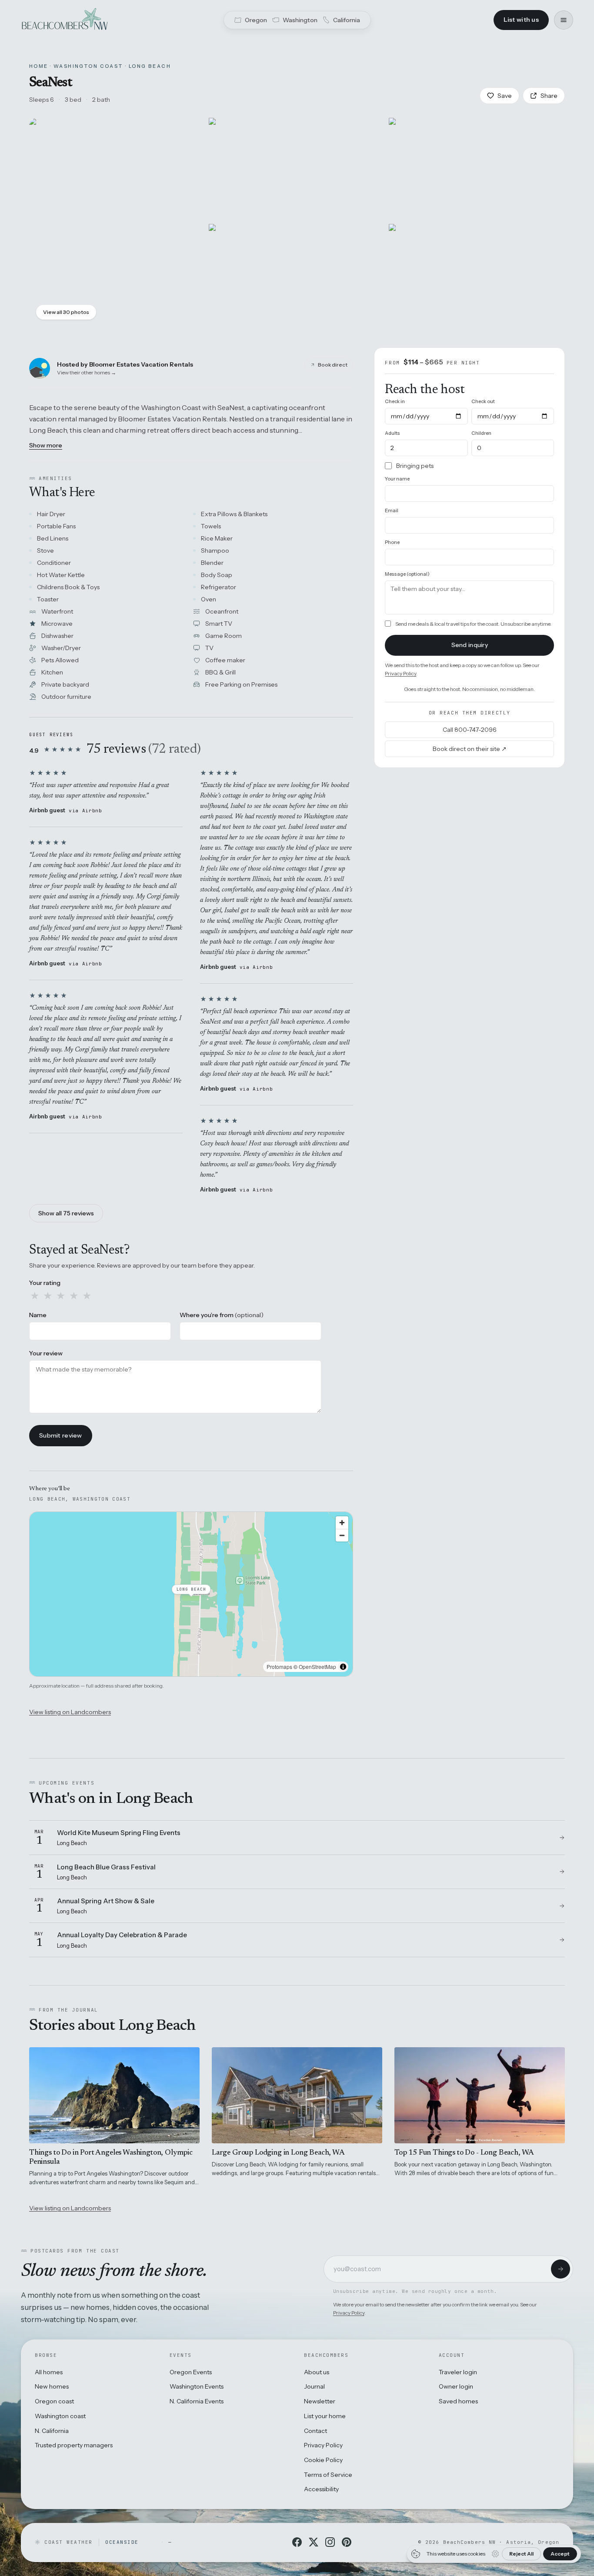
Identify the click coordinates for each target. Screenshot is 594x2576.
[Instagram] (330, 2542)
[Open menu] (564, 20)
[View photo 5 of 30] (477, 275)
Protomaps (279, 1667)
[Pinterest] (347, 2542)
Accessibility (321, 2489)
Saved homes (458, 2401)
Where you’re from (222, 1315)
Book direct (333, 365)
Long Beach (150, 66)
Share (549, 96)
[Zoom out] (342, 1535)
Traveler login (458, 2372)
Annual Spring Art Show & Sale (106, 1901)
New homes (52, 2386)
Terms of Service (328, 2475)
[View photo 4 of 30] (297, 275)
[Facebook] (297, 2542)
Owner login (456, 2386)
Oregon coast (54, 2401)
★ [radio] (35, 1296)
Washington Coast (88, 66)
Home (39, 66)
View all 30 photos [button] (66, 312)
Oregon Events (191, 2372)
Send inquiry (470, 645)
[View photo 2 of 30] (297, 169)
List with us (521, 20)
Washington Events (197, 2386)
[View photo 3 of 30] (477, 169)
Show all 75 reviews (66, 1213)
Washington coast (60, 2416)
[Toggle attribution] (343, 1667)
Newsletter (320, 2401)
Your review (46, 1353)
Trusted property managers (74, 2445)
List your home (325, 2416)
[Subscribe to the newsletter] (561, 2269)
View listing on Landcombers (70, 1712)
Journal (314, 2386)
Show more (46, 445)
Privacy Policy (400, 673)
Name (38, 1315)
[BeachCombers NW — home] (64, 20)
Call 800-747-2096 (470, 729)
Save (505, 96)
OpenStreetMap (317, 1667)
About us (317, 2372)
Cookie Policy (323, 2460)
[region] (191, 1594)
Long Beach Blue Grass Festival (106, 1867)
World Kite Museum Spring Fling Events (119, 1833)
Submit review (61, 1435)
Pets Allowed (60, 660)
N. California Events (197, 2401)
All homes (49, 2372)
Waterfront (57, 611)
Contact (315, 2431)
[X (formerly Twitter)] (314, 2542)
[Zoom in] (342, 1523)
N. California (52, 2431)
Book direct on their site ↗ (470, 748)
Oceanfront (222, 611)
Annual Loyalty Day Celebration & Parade (122, 1935)
